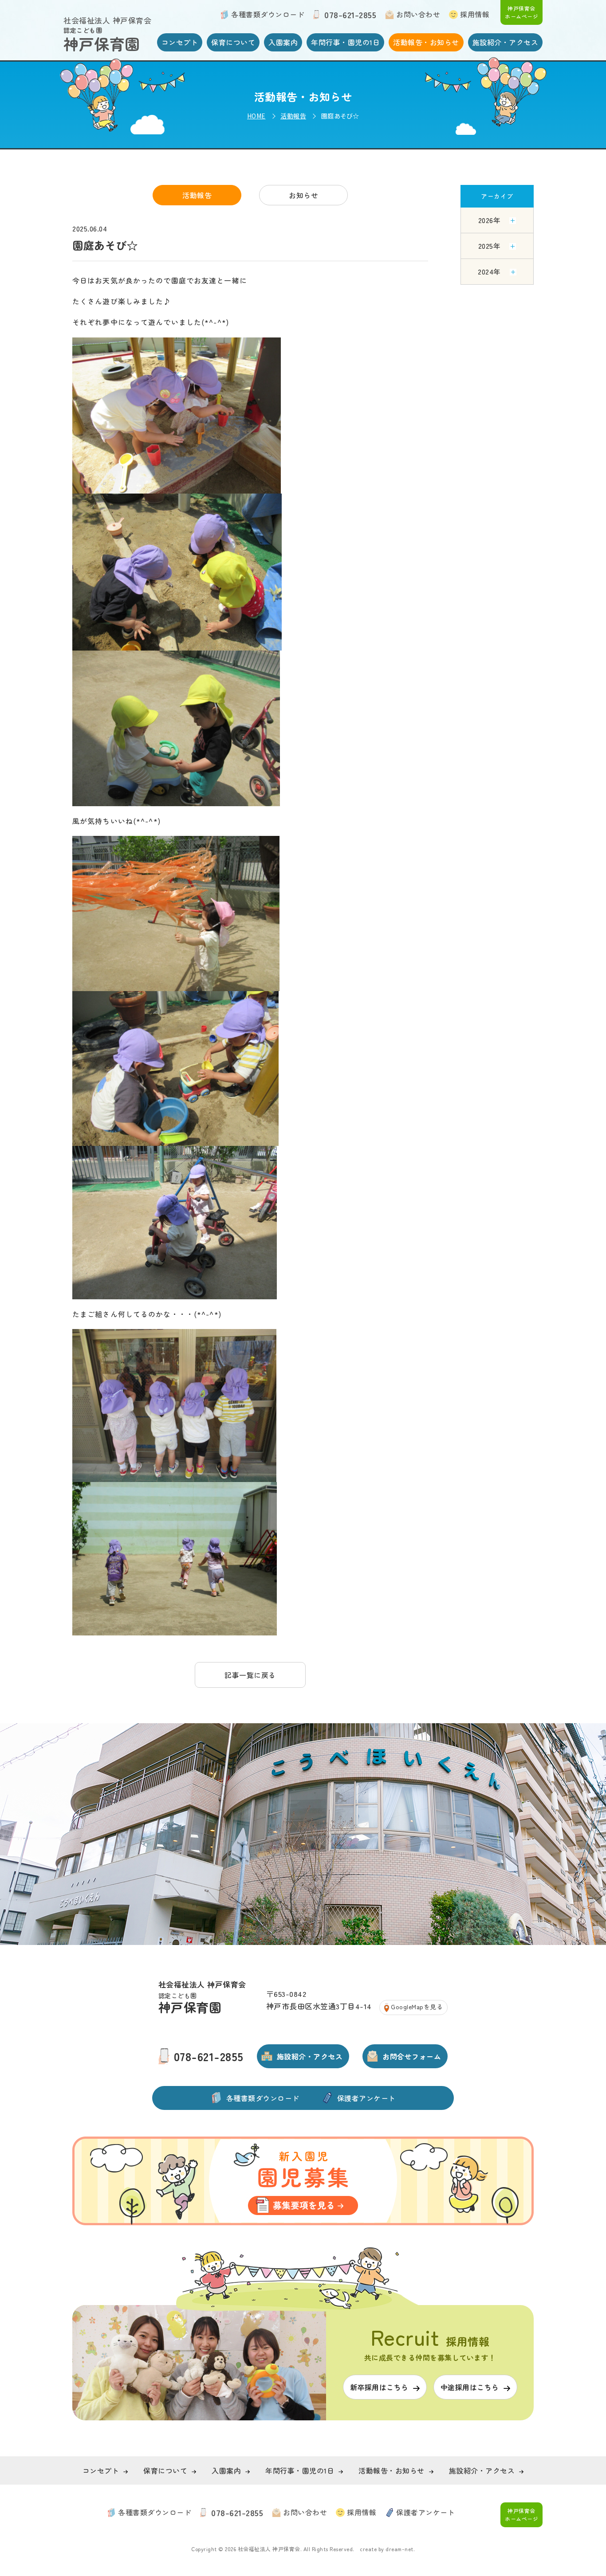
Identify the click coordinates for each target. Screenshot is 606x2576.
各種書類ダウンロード (268, 14)
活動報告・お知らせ (426, 42)
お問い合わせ (418, 14)
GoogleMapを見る (417, 2007)
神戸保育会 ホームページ (521, 12)
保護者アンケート (366, 2098)
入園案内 (283, 42)
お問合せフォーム (412, 2056)
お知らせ (303, 195)
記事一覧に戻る (250, 1675)
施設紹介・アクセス (506, 42)
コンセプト (180, 42)
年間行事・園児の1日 (345, 42)
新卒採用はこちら (484, 32)
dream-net (399, 2549)
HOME (256, 116)
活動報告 (293, 116)
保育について (233, 42)
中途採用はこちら (470, 2387)
